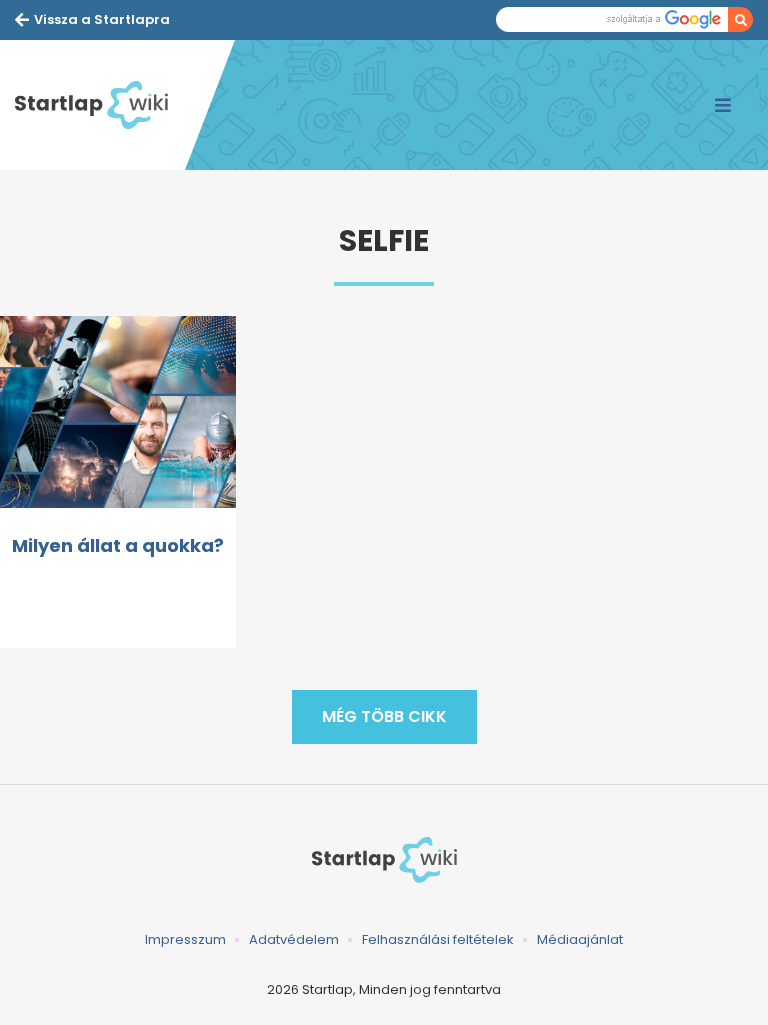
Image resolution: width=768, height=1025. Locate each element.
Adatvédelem (294, 939)
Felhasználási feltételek (438, 939)
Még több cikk (384, 716)
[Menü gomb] (723, 105)
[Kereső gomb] (740, 19)
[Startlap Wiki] (100, 105)
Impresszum (185, 939)
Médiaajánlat (580, 939)
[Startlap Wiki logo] (384, 860)
